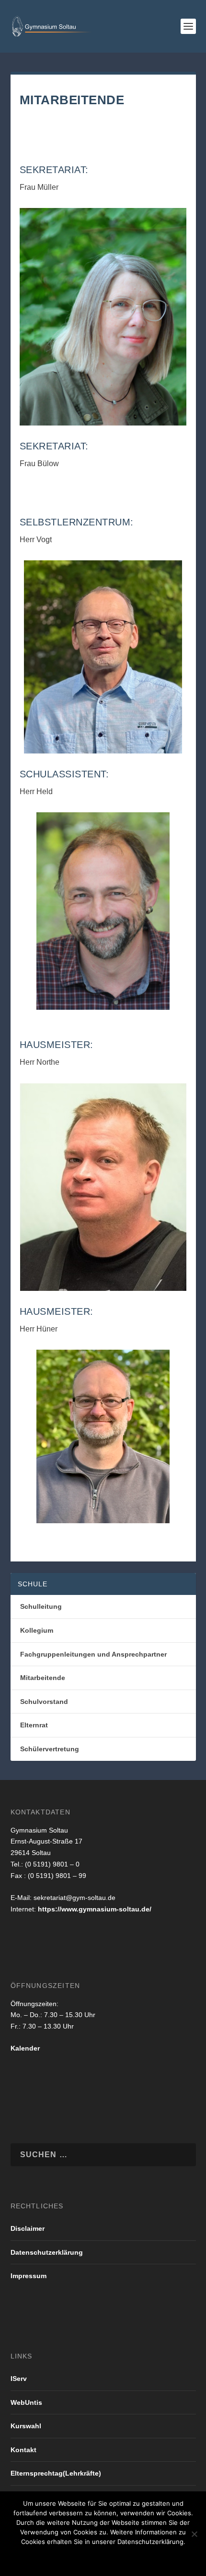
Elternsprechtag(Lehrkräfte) (56, 2473)
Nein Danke (86, 2558)
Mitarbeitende (43, 1678)
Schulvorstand (44, 1702)
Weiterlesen (143, 2558)
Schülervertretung (50, 1749)
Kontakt (23, 2450)
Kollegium (37, 1630)
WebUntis (26, 2402)
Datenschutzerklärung (47, 2252)
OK (46, 2558)
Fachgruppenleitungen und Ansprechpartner (93, 1654)
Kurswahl (26, 2426)
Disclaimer (28, 2228)
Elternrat (34, 1725)
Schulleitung (41, 1606)
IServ (19, 2379)
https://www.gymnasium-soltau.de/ (95, 1909)
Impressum (29, 2276)
